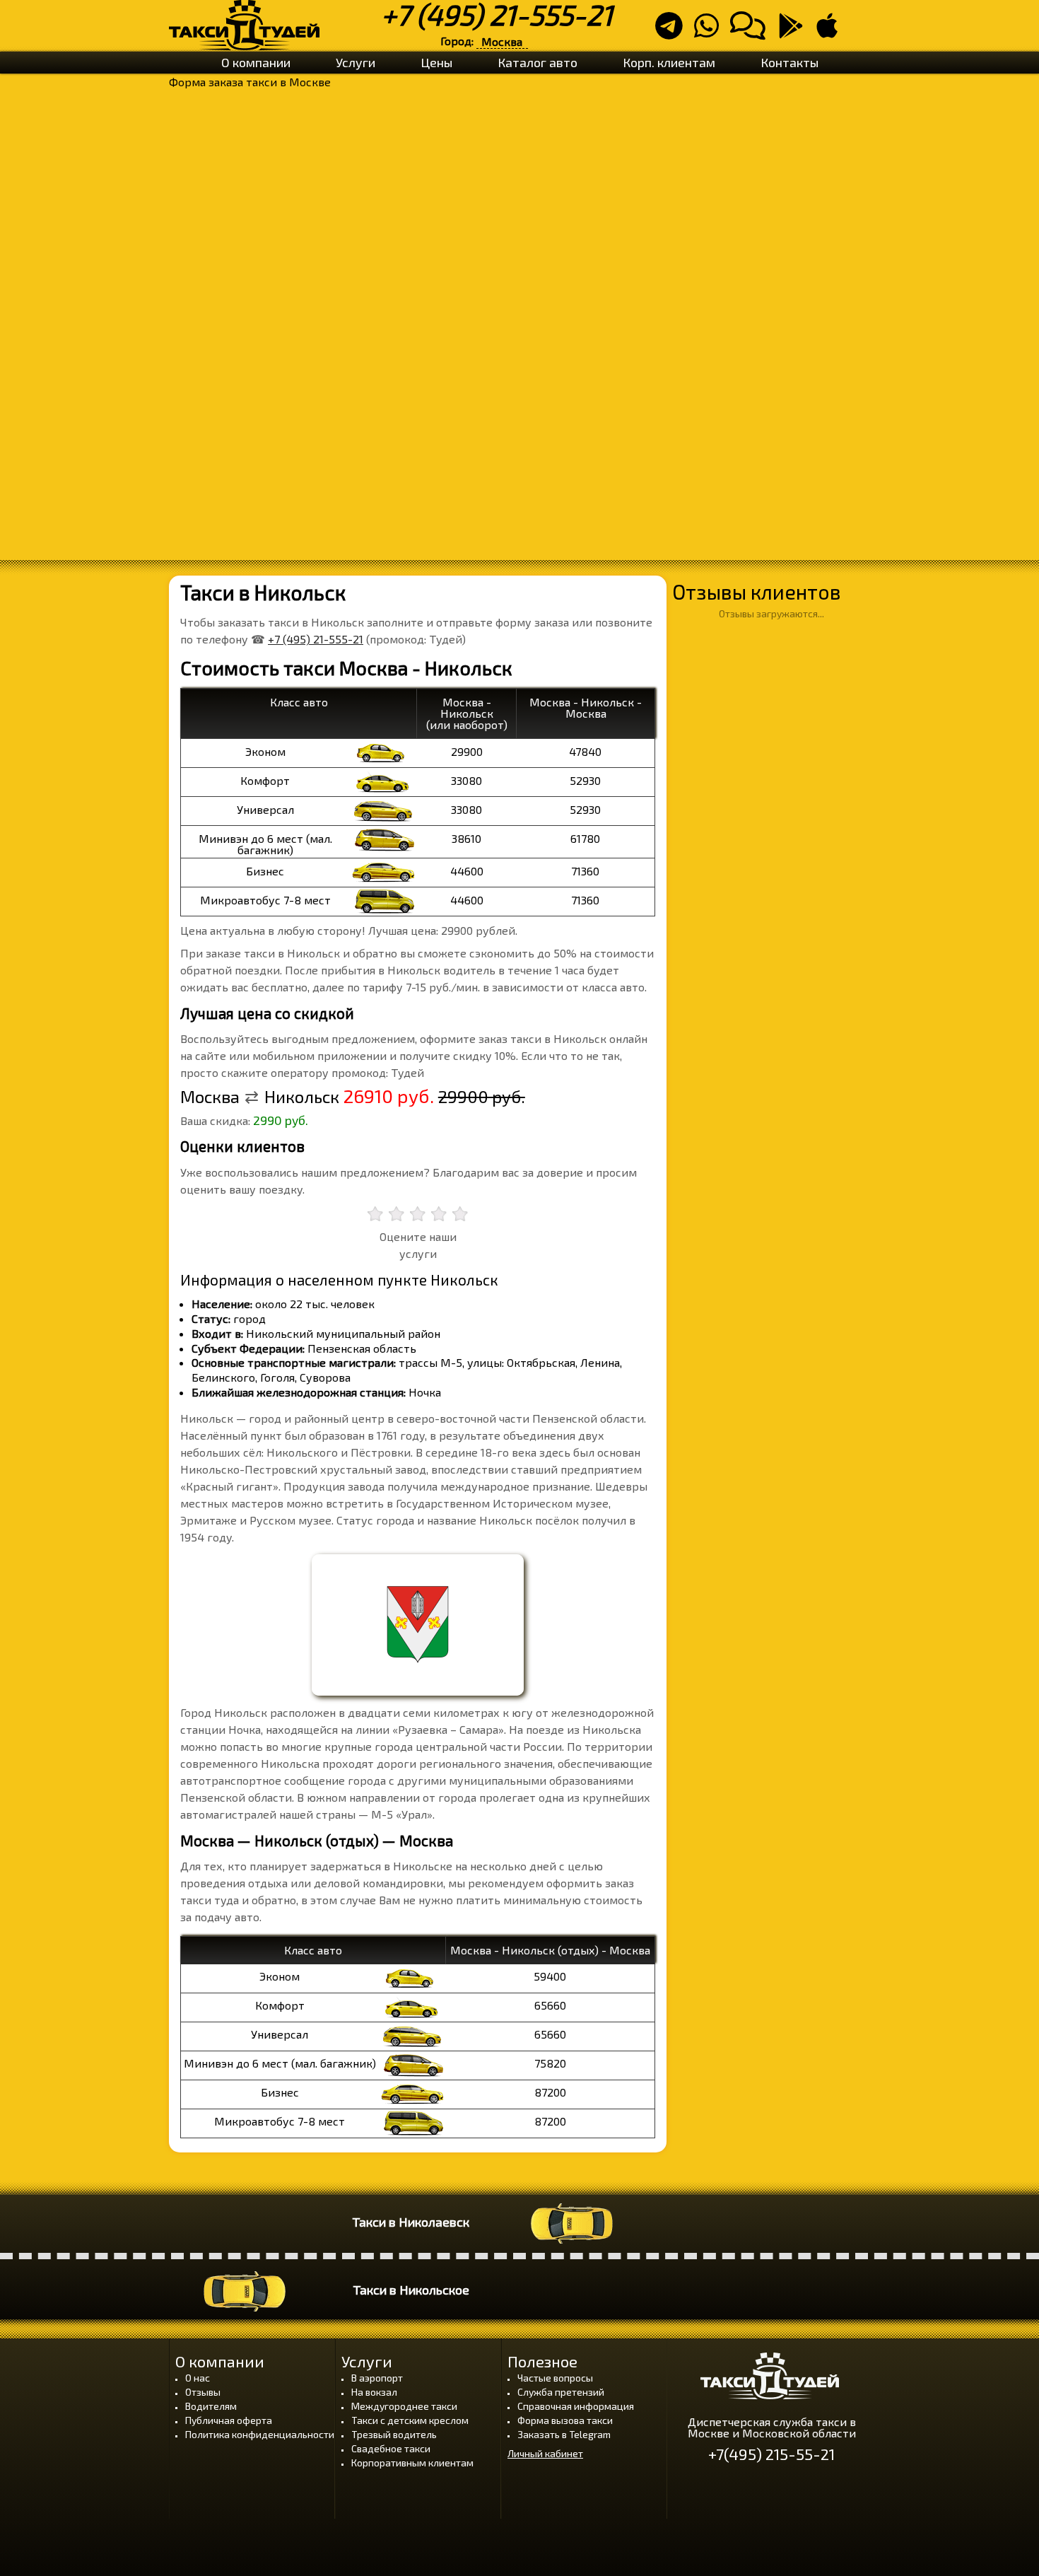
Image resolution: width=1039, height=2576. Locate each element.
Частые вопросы (555, 2378)
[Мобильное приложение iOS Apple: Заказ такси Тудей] (831, 31)
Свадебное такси (391, 2448)
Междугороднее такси (404, 2406)
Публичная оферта (229, 2420)
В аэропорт (377, 2378)
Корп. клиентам (669, 62)
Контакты (789, 62)
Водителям (211, 2406)
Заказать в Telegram (564, 2434)
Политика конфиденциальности (260, 2434)
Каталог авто (538, 62)
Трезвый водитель (394, 2434)
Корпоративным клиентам (412, 2463)
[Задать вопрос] (752, 31)
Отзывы (203, 2392)
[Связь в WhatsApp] (711, 31)
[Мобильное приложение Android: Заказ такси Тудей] (795, 31)
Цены (436, 62)
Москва (502, 41)
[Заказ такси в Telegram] (673, 31)
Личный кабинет (545, 2454)
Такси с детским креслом (410, 2420)
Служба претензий (561, 2392)
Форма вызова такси (565, 2420)
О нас (198, 2378)
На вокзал (374, 2392)
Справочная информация (576, 2406)
